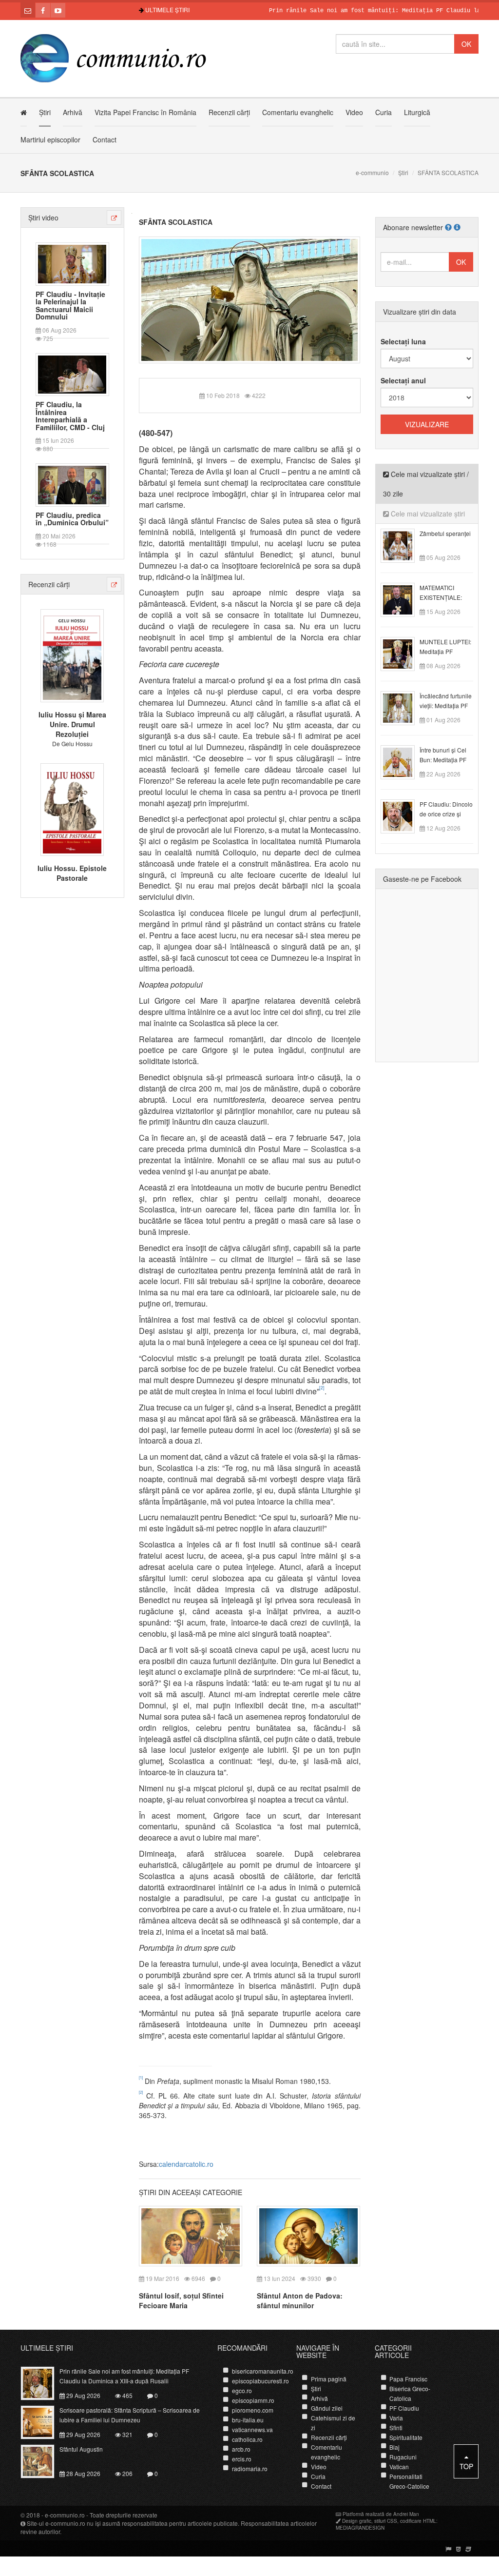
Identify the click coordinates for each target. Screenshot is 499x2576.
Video (354, 112)
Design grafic (357, 2521)
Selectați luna (403, 341)
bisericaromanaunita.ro (263, 2371)
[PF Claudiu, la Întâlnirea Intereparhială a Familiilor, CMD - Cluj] (72, 374)
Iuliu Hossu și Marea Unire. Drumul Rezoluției (72, 724)
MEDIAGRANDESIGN (360, 2528)
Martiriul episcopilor (50, 139)
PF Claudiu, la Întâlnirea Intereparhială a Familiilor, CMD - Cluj (70, 416)
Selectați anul (403, 380)
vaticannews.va (252, 2429)
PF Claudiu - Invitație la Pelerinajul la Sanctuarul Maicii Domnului (70, 306)
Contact (105, 139)
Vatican (399, 2467)
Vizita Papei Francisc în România (145, 112)
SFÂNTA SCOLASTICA (176, 222)
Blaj (394, 2447)
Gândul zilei (327, 2408)
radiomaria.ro (250, 2468)
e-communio (372, 172)
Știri (45, 112)
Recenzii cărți (229, 112)
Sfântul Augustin (81, 2449)
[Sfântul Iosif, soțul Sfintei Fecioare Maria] (191, 2235)
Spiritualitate (406, 2437)
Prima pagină (329, 2379)
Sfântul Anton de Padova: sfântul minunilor (300, 2300)
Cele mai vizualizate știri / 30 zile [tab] (426, 484)
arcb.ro (241, 2449)
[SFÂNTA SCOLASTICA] (250, 299)
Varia (396, 2418)
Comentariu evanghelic (298, 112)
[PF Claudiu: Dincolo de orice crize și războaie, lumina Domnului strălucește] (403, 815)
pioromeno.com (253, 2410)
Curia (384, 112)
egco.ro (242, 2390)
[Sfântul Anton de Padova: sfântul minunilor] (308, 2235)
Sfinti (396, 2427)
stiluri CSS (386, 2521)
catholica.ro (247, 2439)
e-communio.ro (65, 2515)
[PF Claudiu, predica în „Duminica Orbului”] (72, 484)
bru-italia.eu (248, 2420)
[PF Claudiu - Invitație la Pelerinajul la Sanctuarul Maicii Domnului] (72, 263)
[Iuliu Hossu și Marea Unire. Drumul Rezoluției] (72, 654)
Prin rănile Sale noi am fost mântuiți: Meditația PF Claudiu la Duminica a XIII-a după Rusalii (124, 2376)
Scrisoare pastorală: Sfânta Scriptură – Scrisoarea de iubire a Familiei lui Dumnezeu (130, 2415)
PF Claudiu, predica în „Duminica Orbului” (72, 519)
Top (466, 2466)
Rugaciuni (403, 2457)
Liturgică (417, 112)
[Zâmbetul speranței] (403, 545)
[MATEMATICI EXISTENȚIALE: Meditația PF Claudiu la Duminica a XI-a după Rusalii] (403, 599)
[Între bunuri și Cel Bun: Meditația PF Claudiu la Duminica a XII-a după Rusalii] (403, 761)
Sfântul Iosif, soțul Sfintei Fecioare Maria (181, 2300)
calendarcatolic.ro (186, 2164)
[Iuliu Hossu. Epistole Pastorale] (72, 809)
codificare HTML (418, 2521)
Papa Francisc (408, 2379)
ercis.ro (242, 2459)
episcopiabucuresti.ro (260, 2381)
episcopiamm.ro (253, 2400)
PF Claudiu (404, 2408)
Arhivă (73, 112)
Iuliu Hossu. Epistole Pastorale (72, 873)
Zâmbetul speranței (445, 533)
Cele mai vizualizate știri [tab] (427, 514)
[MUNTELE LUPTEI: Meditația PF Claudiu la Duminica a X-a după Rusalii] (403, 653)
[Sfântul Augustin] (43, 2460)
